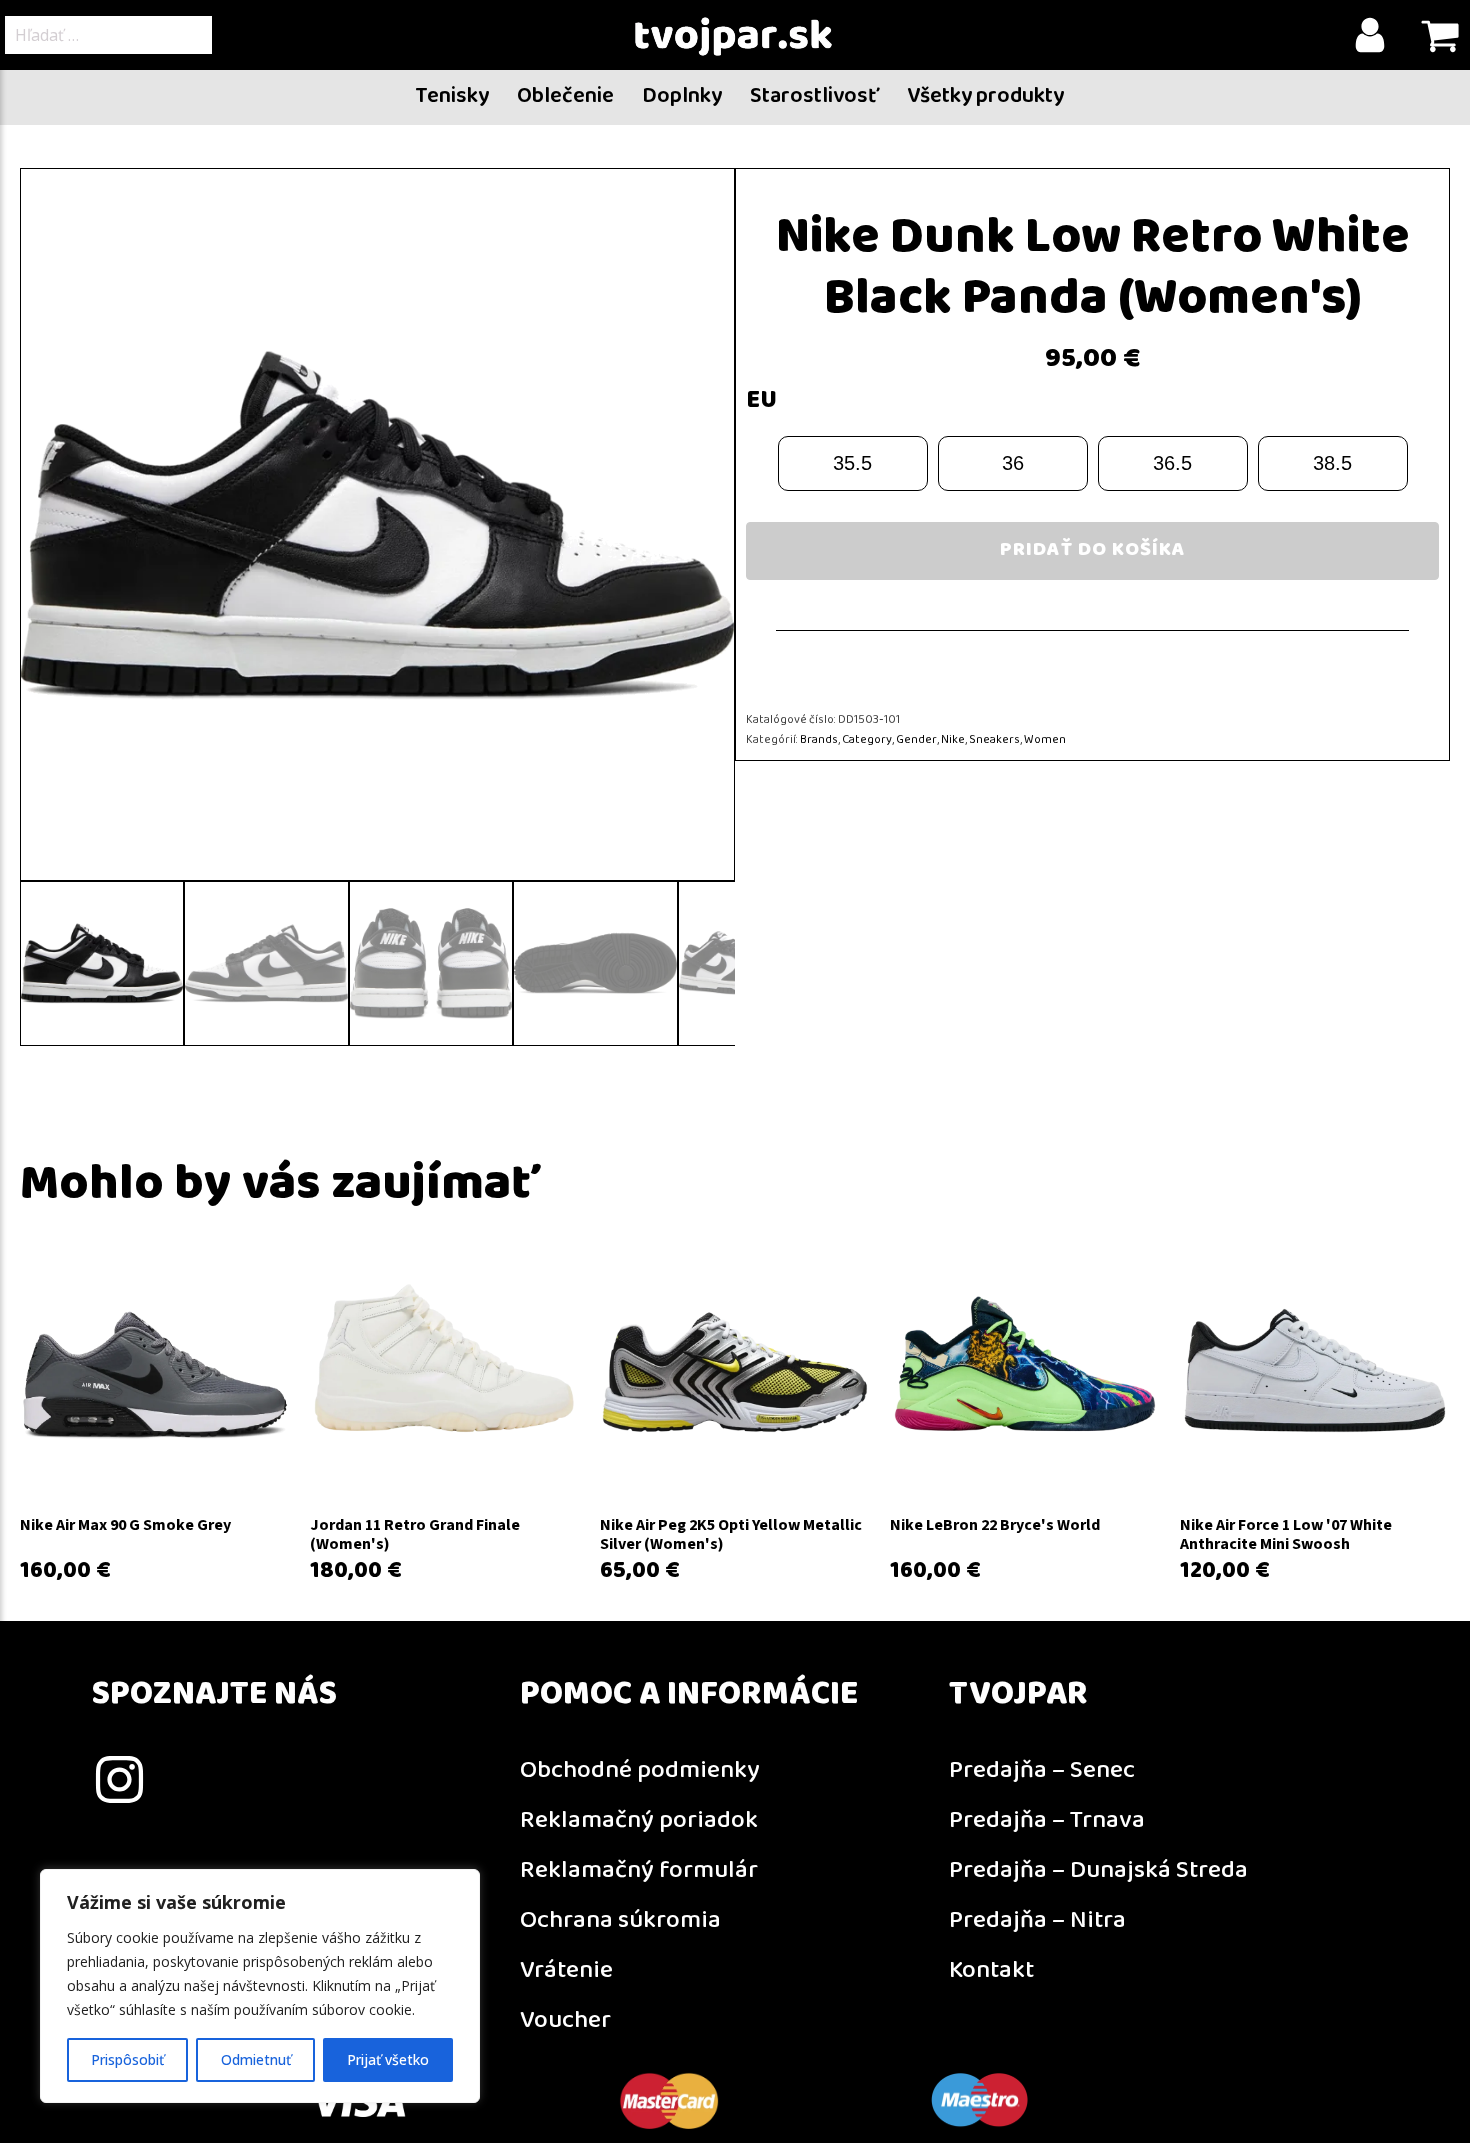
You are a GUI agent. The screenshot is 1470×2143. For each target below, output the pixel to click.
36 (1013, 463)
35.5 (852, 463)
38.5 (1332, 463)
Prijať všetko (388, 2059)
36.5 (1172, 463)
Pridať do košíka (1093, 550)
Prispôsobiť (127, 2059)
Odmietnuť (256, 2059)
